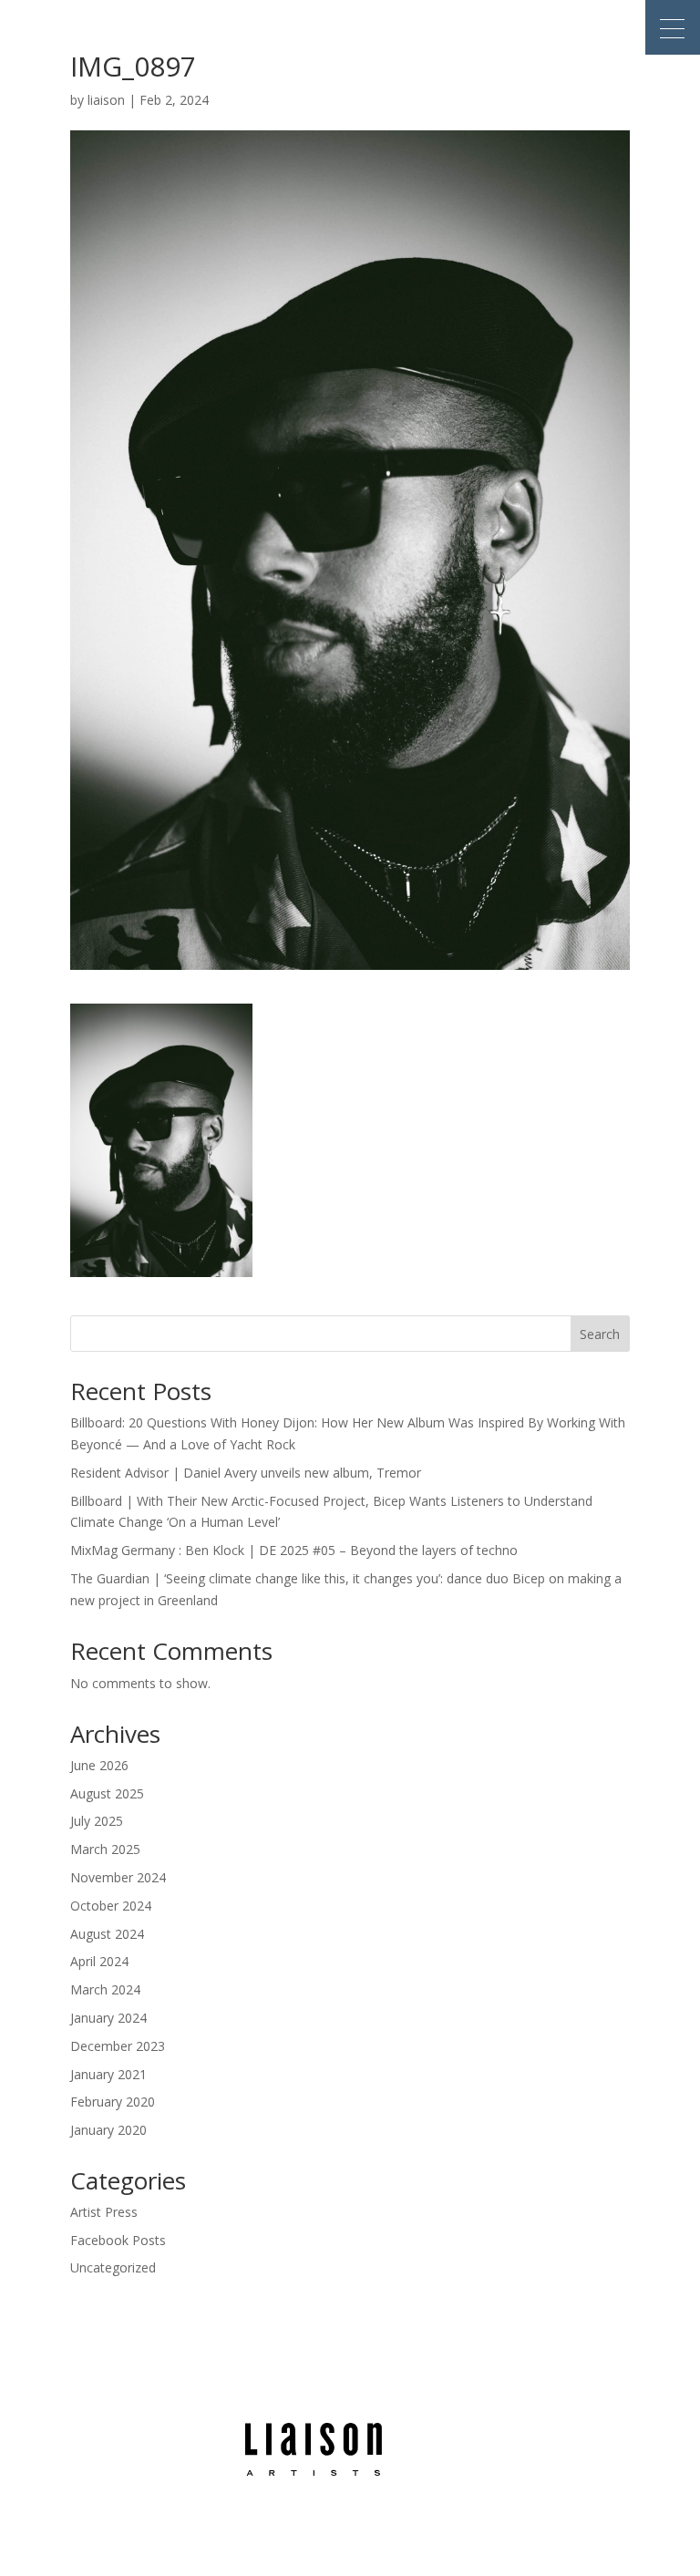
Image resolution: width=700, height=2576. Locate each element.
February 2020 (113, 2102)
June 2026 (99, 1765)
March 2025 (105, 1849)
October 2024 (111, 1906)
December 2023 (118, 2046)
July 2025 (97, 1821)
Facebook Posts (118, 2240)
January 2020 (108, 2130)
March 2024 (105, 1989)
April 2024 (99, 1961)
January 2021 (108, 2074)
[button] (673, 27)
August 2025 (107, 1793)
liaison (106, 100)
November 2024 (118, 1877)
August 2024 (107, 1934)
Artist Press (104, 2212)
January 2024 (108, 2018)
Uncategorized (113, 2267)
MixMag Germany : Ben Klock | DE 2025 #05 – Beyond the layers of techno (294, 1550)
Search (600, 1334)
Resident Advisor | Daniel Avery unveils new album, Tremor (246, 1473)
